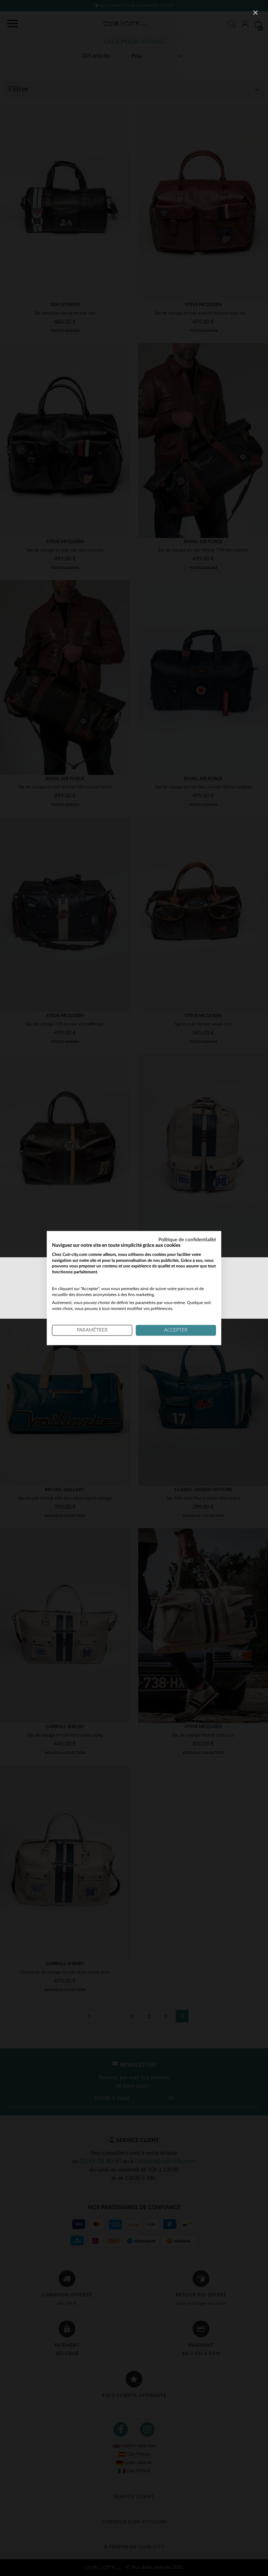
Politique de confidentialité (187, 1240)
